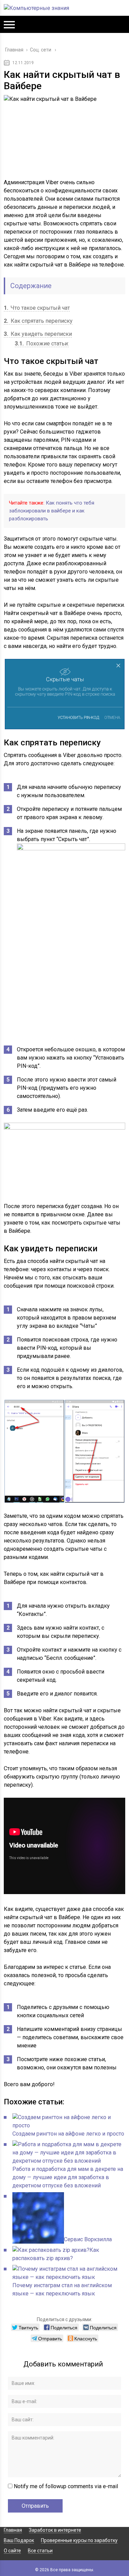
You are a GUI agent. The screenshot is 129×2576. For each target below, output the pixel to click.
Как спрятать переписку (38, 321)
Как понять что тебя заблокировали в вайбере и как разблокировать (52, 511)
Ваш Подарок (19, 2540)
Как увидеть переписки (38, 334)
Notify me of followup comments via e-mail (66, 2486)
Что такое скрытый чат (37, 308)
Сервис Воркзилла (88, 2239)
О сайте (12, 2551)
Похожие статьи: (42, 344)
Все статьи (40, 2551)
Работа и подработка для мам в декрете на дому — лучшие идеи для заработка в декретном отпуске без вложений (68, 2177)
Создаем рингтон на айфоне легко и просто (68, 2134)
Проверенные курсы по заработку (79, 2540)
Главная (13, 2530)
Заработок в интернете (55, 2530)
